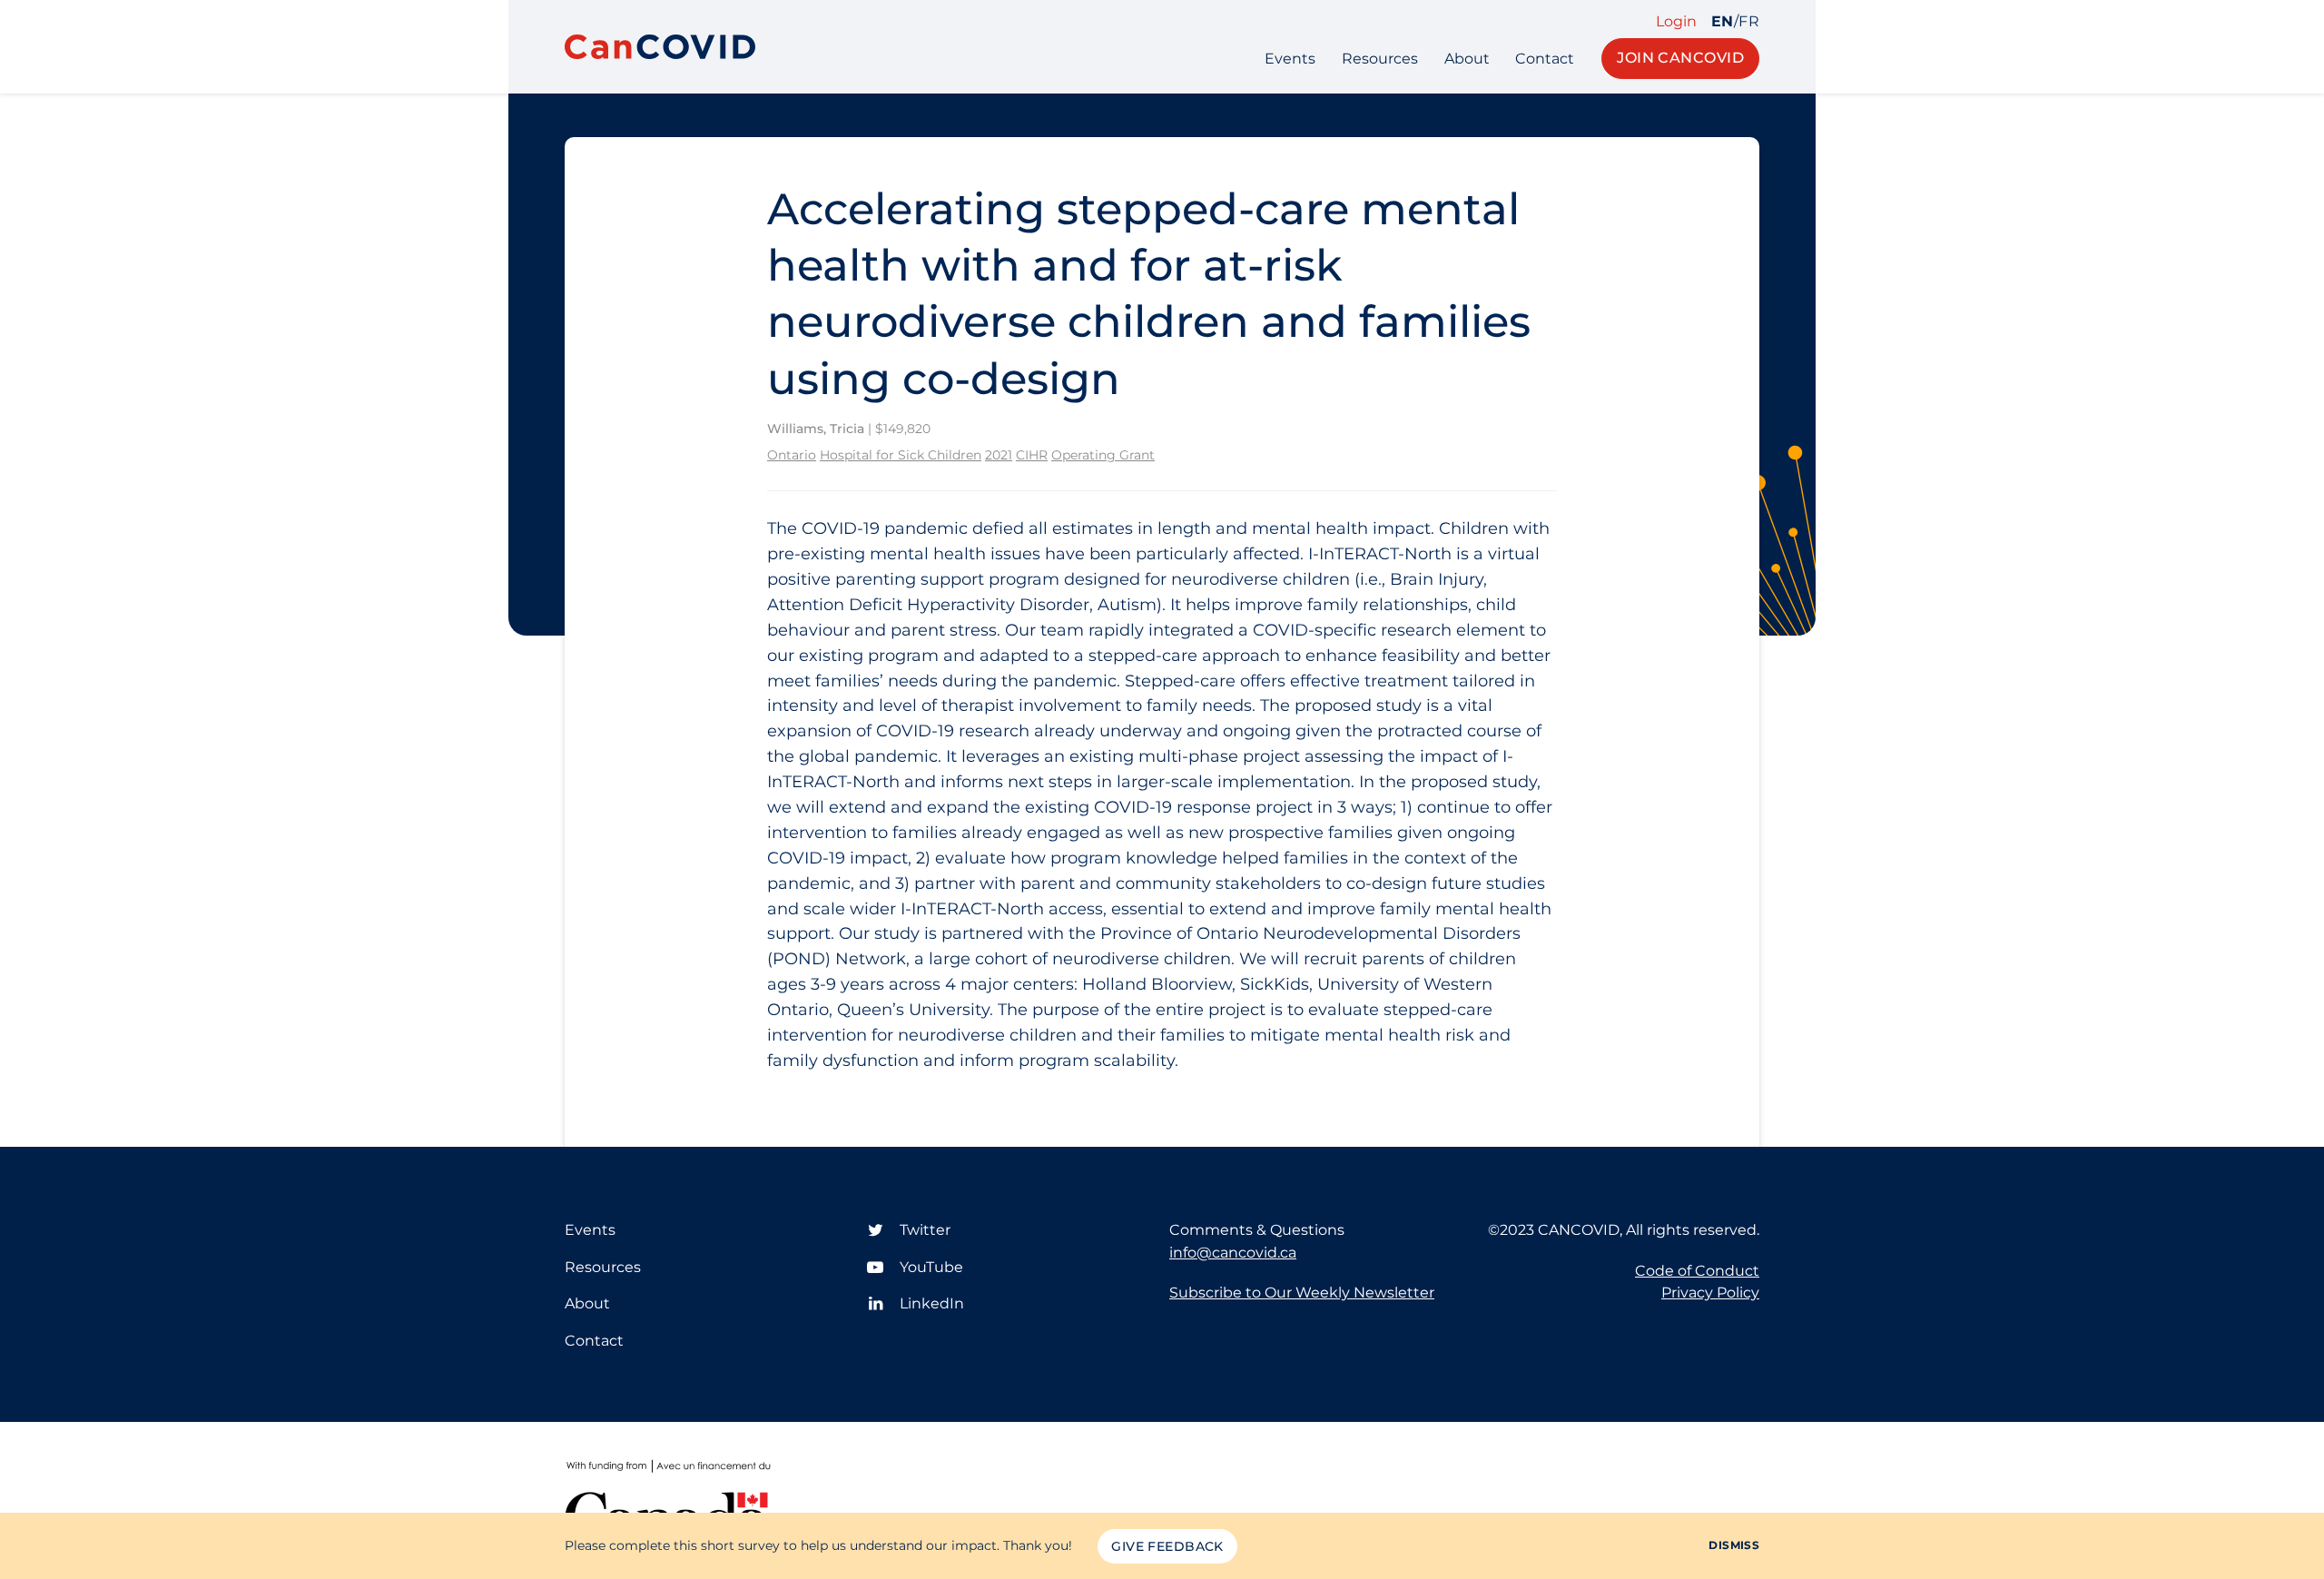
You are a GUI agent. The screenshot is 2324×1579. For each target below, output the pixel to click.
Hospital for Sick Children (901, 455)
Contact (1545, 59)
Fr (1749, 22)
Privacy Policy (1710, 1293)
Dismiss (1734, 1545)
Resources (1380, 59)
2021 (999, 455)
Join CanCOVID (1680, 58)
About (1467, 59)
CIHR (1032, 455)
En (1723, 22)
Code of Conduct (1697, 1271)
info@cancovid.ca (1233, 1253)
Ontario (792, 455)
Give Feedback (1167, 1546)
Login (1676, 22)
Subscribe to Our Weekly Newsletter (1302, 1293)
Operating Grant (1103, 455)
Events (1290, 59)
